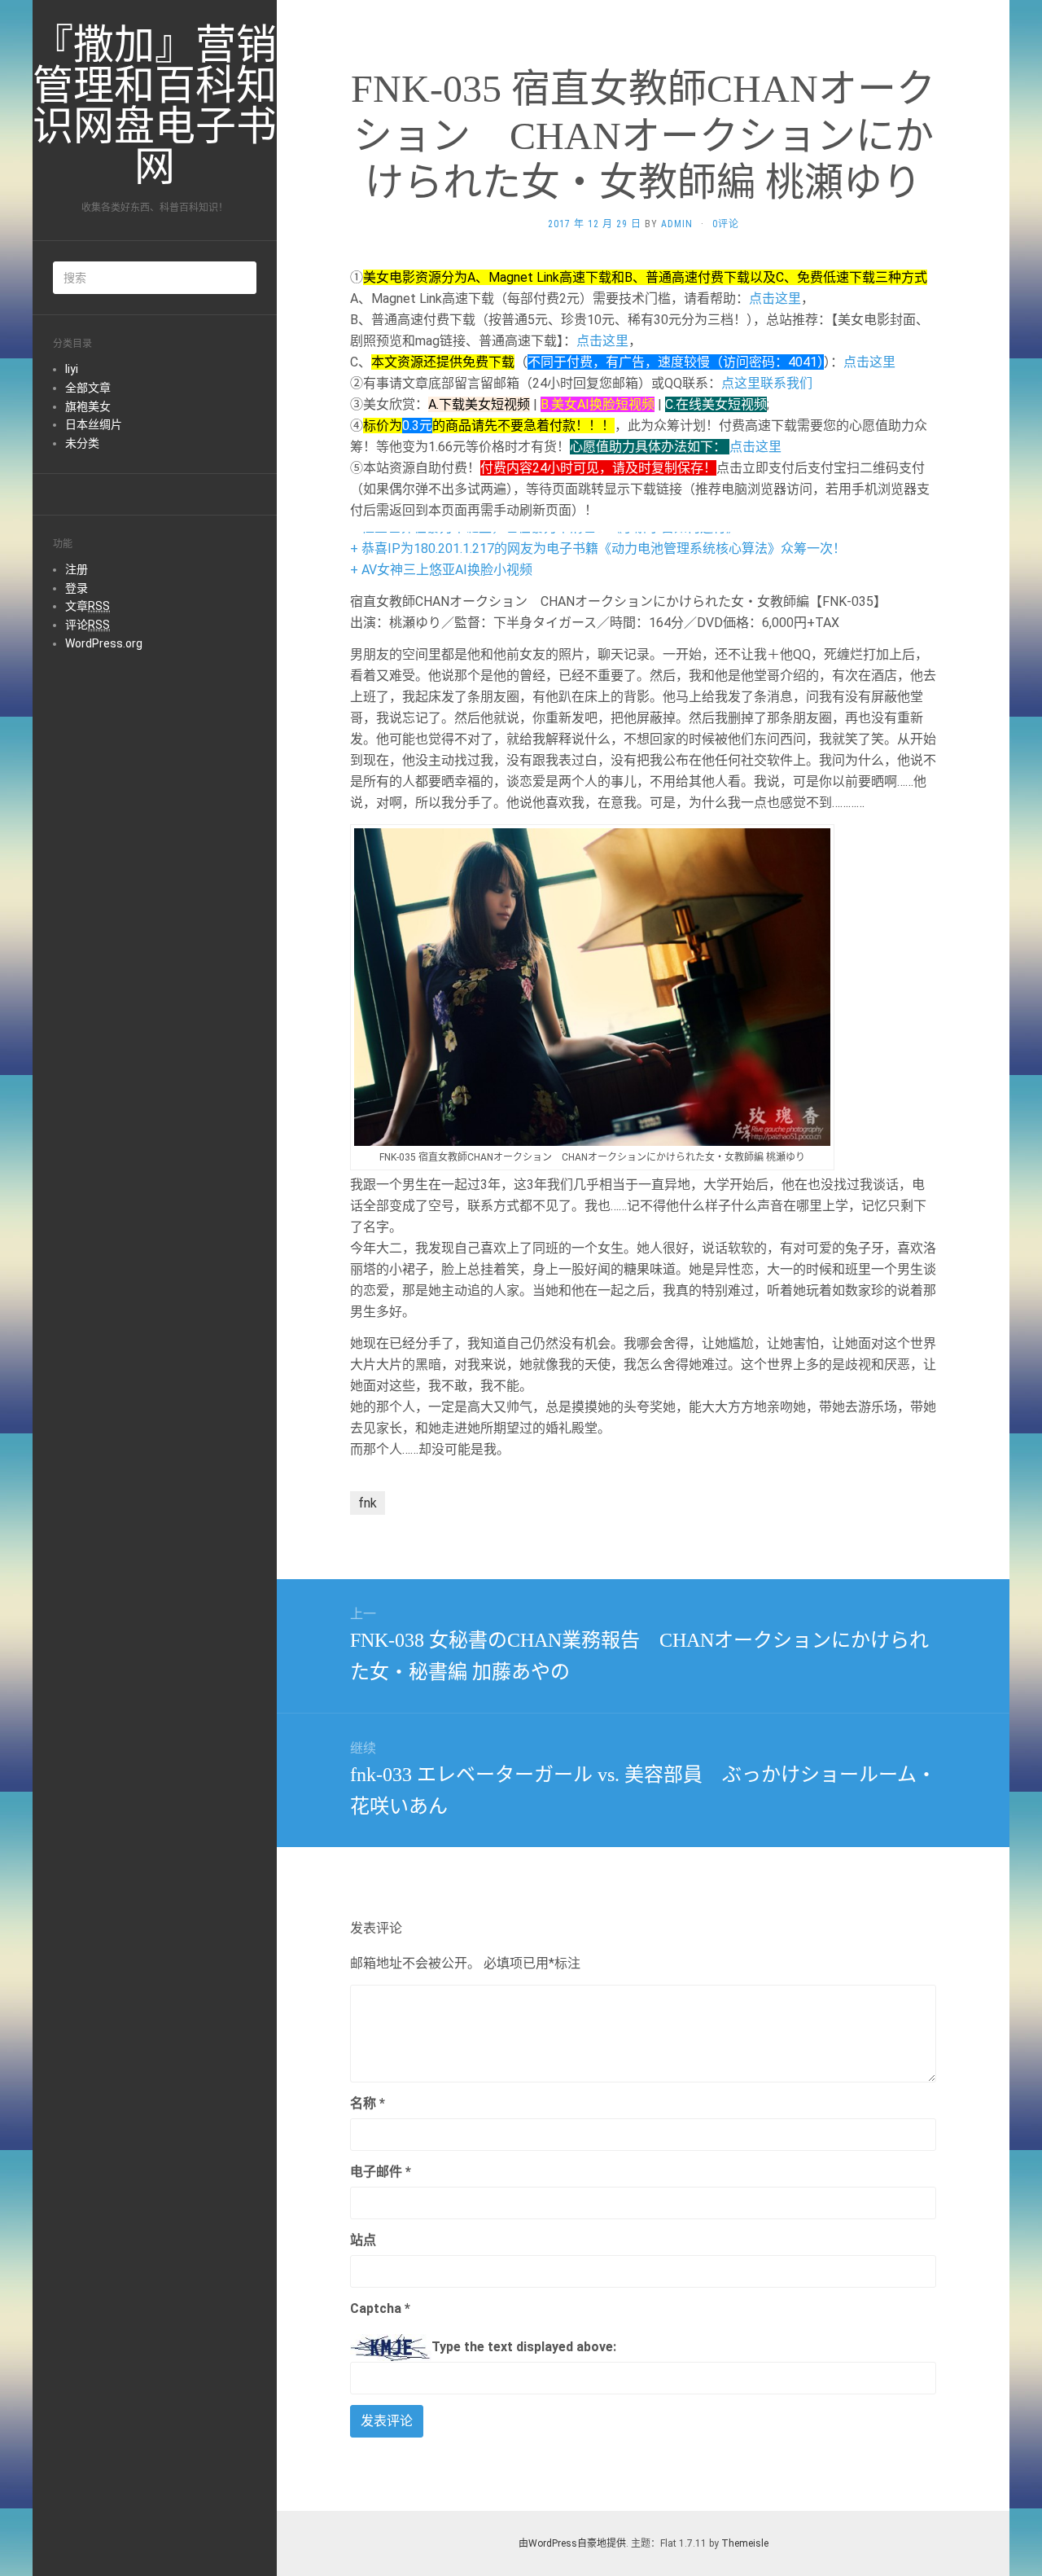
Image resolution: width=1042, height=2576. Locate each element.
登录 (77, 588)
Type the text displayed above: (524, 2347)
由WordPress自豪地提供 (572, 2543)
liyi (72, 369)
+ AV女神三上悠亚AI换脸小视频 (441, 570)
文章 (88, 606)
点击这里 (775, 298)
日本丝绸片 (94, 424)
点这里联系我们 (767, 383)
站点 (363, 2240)
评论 (88, 625)
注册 (77, 569)
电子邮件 (381, 2172)
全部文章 (88, 388)
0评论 (726, 224)
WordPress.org (104, 643)
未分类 (82, 443)
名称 (368, 2103)
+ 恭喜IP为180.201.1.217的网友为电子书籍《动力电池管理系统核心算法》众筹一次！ (598, 549)
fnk (368, 1503)
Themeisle (745, 2543)
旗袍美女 (88, 406)
